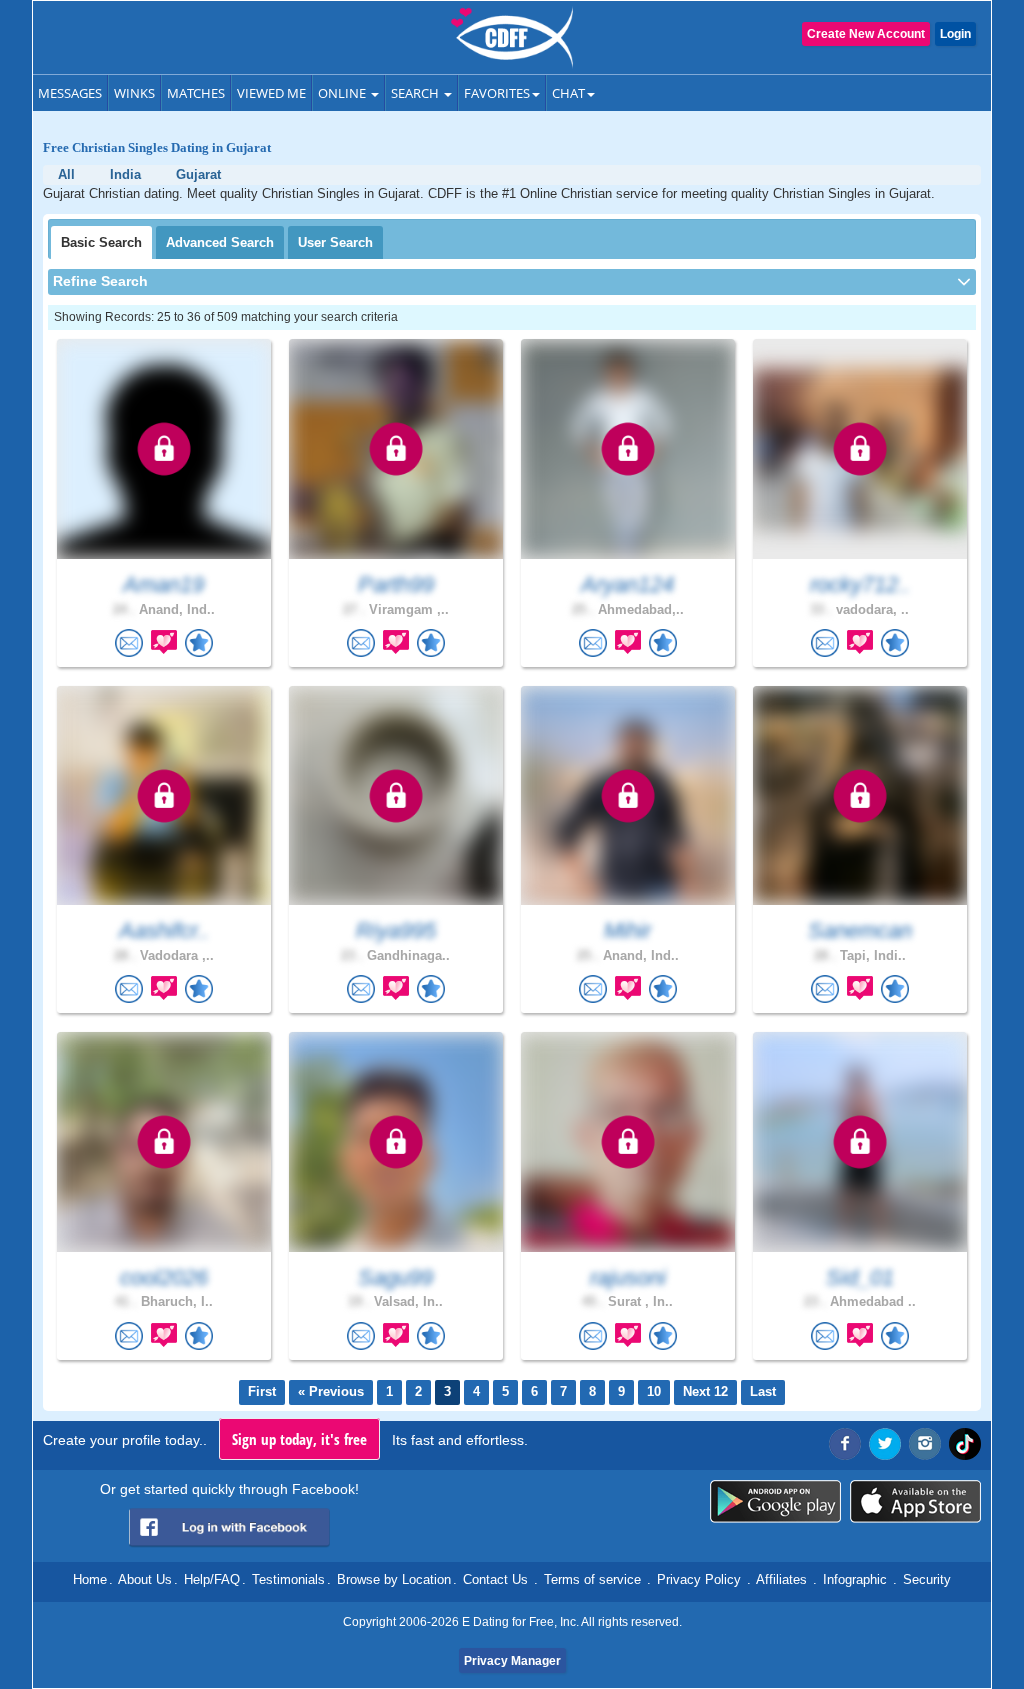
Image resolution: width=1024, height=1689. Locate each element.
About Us (145, 1579)
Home (90, 1579)
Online (343, 93)
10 (654, 1391)
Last (763, 1391)
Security (927, 1579)
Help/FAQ (212, 1579)
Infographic (855, 1579)
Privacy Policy (699, 1579)
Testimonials (288, 1579)
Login (955, 34)
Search (416, 93)
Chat (568, 93)
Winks (134, 93)
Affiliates (781, 1579)
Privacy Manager (512, 1661)
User (335, 242)
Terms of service (592, 1579)
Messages (70, 93)
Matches (196, 93)
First (262, 1391)
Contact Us (495, 1579)
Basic (101, 242)
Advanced (220, 242)
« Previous (331, 1391)
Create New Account (866, 34)
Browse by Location (394, 1579)
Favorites (497, 93)
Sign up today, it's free (299, 1439)
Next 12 (705, 1391)
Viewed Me (271, 93)
